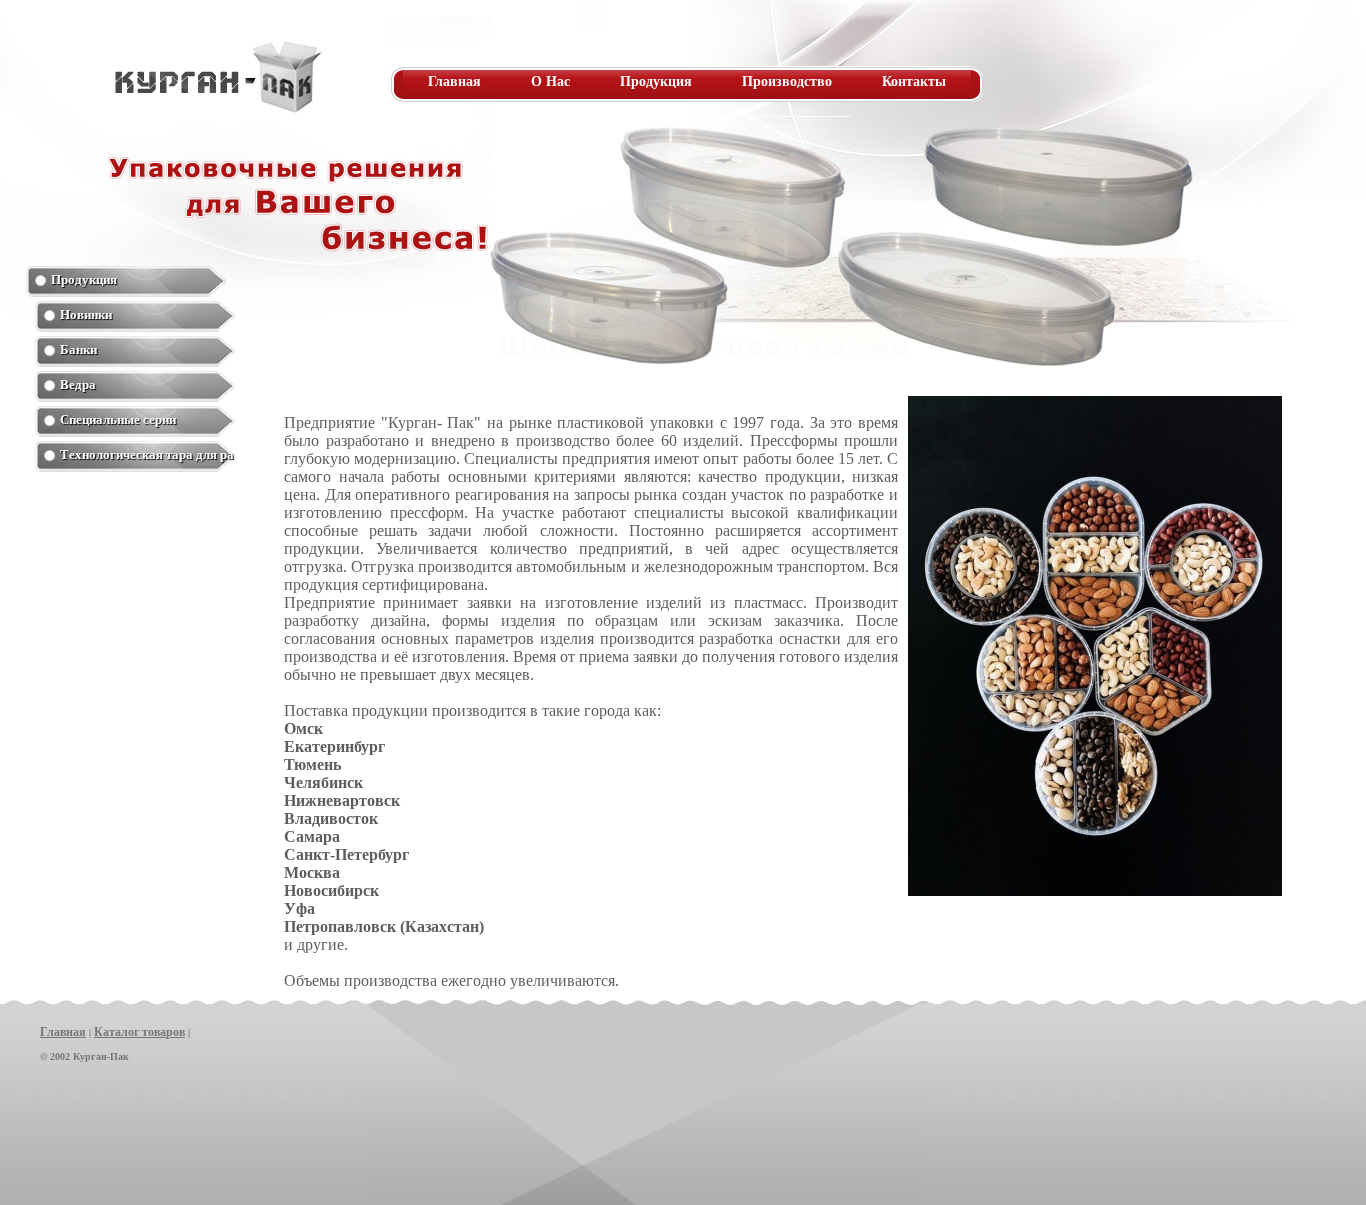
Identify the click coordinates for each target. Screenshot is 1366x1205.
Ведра (78, 384)
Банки (78, 349)
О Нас (550, 81)
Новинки (86, 314)
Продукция (656, 81)
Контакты (914, 81)
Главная (454, 81)
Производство (787, 81)
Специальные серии (118, 419)
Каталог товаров (139, 1032)
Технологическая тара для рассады (147, 454)
